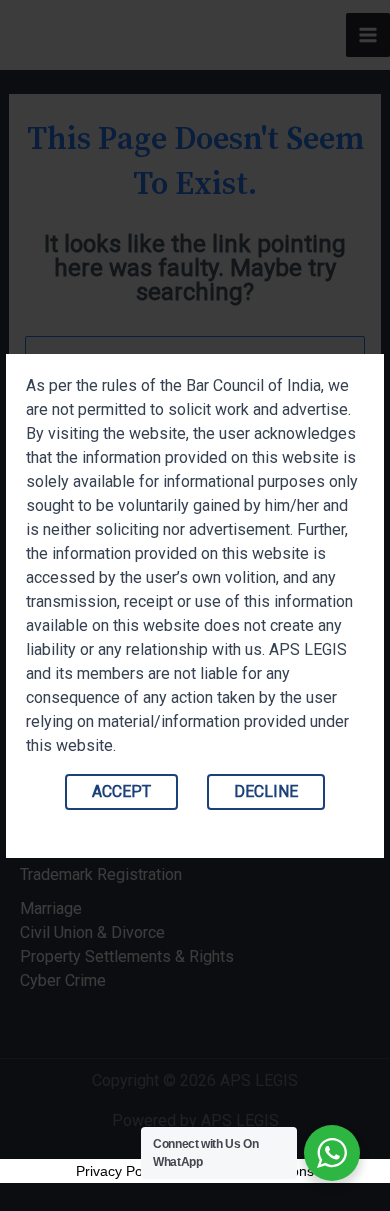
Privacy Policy (119, 1171)
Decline (266, 791)
